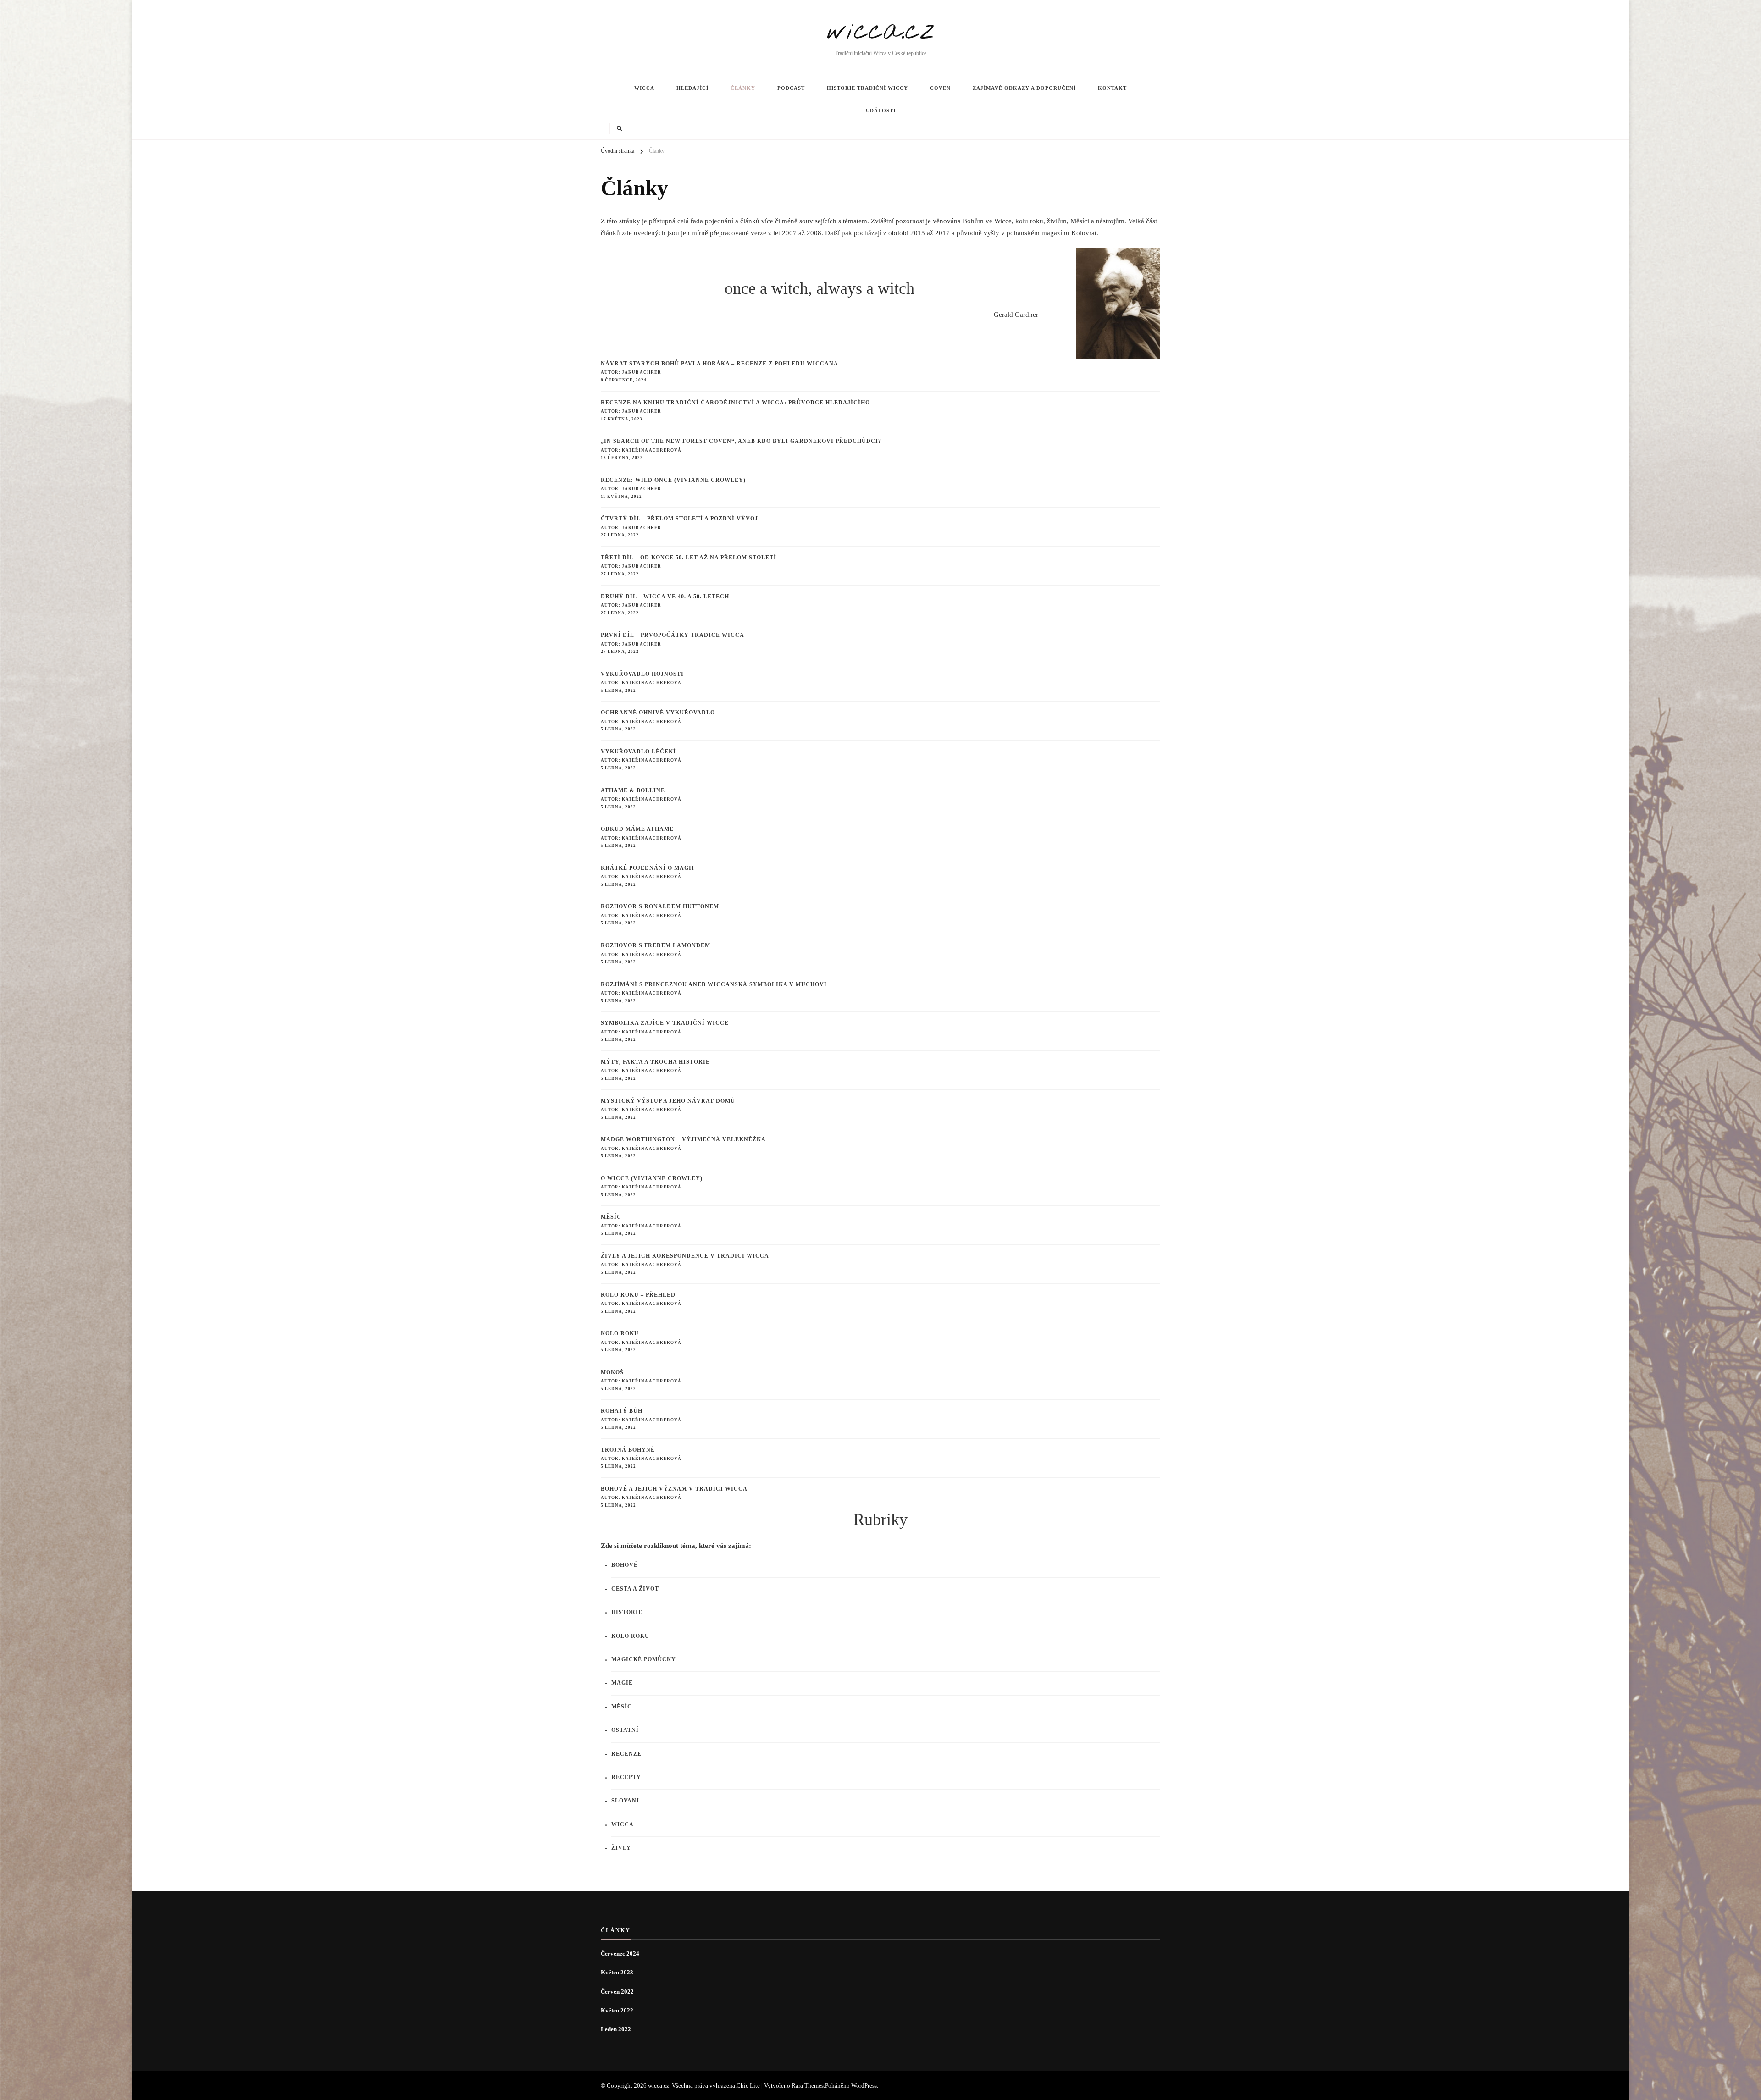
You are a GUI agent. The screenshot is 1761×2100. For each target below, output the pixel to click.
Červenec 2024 (620, 1954)
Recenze (626, 1754)
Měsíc (611, 1217)
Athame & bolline (633, 791)
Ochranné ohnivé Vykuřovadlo (658, 713)
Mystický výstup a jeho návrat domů (668, 1101)
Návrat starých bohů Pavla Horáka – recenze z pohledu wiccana (720, 364)
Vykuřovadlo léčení (638, 752)
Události (881, 111)
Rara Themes (808, 2086)
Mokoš (612, 1373)
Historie (627, 1612)
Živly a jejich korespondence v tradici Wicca (685, 1256)
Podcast (791, 88)
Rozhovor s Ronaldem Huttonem (660, 907)
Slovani (625, 1801)
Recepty (626, 1777)
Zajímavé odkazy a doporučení (1024, 88)
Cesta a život (635, 1589)
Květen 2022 (617, 2010)
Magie (622, 1683)
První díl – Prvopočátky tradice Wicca (673, 635)
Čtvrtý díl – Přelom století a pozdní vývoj (680, 519)
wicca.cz (881, 31)
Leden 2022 (616, 2029)
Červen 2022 (617, 1992)
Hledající (692, 88)
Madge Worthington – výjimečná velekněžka (683, 1140)
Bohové (625, 1565)
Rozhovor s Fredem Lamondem (656, 946)
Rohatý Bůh (622, 1411)
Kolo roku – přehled (638, 1295)
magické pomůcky (644, 1660)
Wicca (644, 88)
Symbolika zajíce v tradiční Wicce (665, 1023)
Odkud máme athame (637, 829)
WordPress (864, 2086)
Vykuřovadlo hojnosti (642, 674)
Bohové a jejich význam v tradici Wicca (674, 1489)
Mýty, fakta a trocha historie (655, 1062)
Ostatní (625, 1730)
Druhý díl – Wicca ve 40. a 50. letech (665, 597)
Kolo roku (620, 1334)
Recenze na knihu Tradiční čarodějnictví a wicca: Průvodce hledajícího (735, 403)
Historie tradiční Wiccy (867, 88)
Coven (940, 88)
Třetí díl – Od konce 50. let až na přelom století (689, 558)
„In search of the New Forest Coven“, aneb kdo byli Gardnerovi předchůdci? (741, 441)
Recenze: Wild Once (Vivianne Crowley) (673, 480)
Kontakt (1112, 88)
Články (743, 88)
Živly (621, 1848)
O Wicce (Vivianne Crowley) (652, 1179)
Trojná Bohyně (628, 1450)
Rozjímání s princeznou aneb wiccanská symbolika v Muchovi (714, 985)
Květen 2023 (617, 1972)
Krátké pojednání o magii (648, 868)
